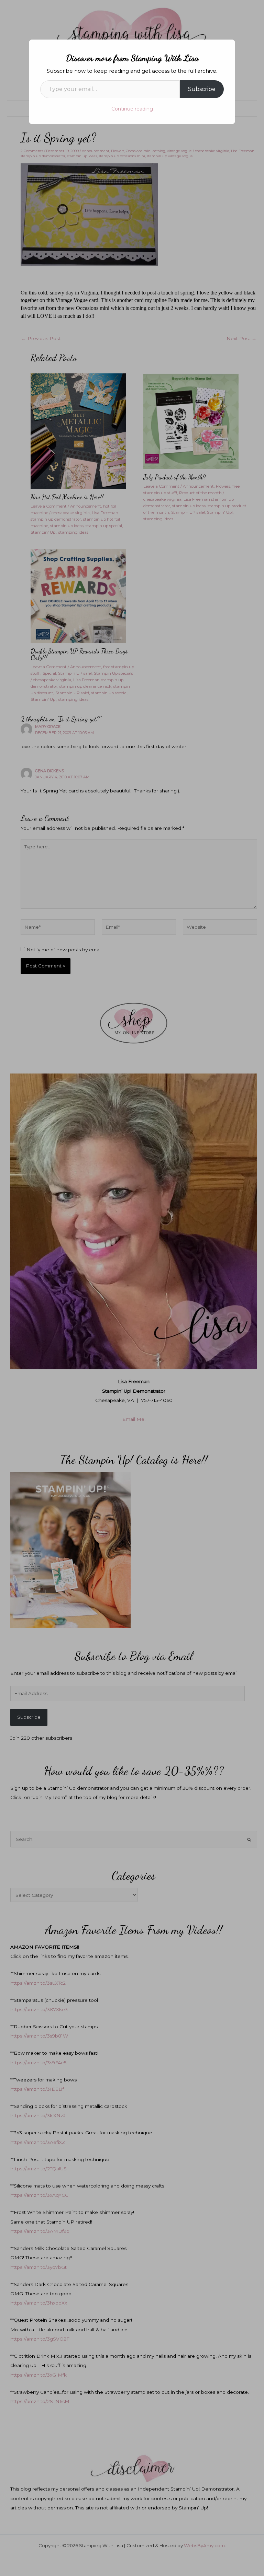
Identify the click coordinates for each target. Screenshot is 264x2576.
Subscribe (202, 89)
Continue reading (132, 109)
